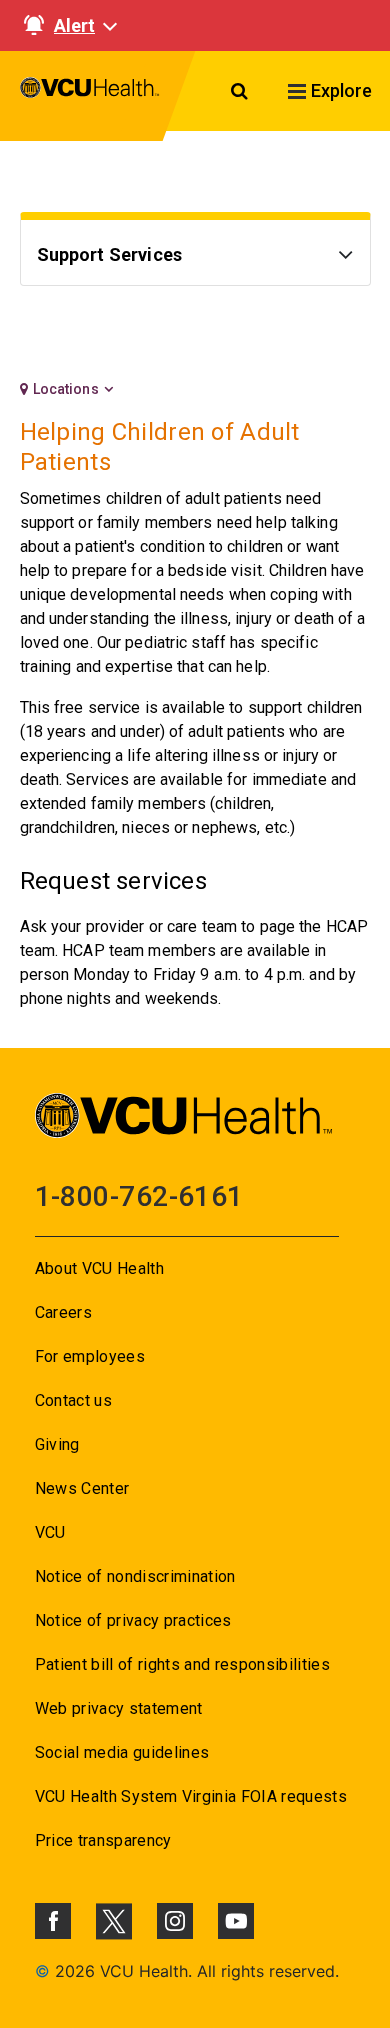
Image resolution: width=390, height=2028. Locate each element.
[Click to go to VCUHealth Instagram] (175, 1921)
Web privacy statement (119, 1708)
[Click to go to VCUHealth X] (114, 1921)
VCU (50, 1532)
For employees (90, 1356)
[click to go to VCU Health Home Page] (90, 96)
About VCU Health (99, 1268)
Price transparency (103, 1840)
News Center (82, 1488)
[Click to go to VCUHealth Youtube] (236, 1921)
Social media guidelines (122, 1752)
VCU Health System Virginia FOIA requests (191, 1796)
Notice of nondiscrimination (135, 1576)
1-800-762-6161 (139, 1196)
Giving (57, 1444)
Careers (63, 1312)
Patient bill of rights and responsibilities (183, 1664)
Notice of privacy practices (133, 1620)
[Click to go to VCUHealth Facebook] (53, 1921)
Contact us (73, 1400)
